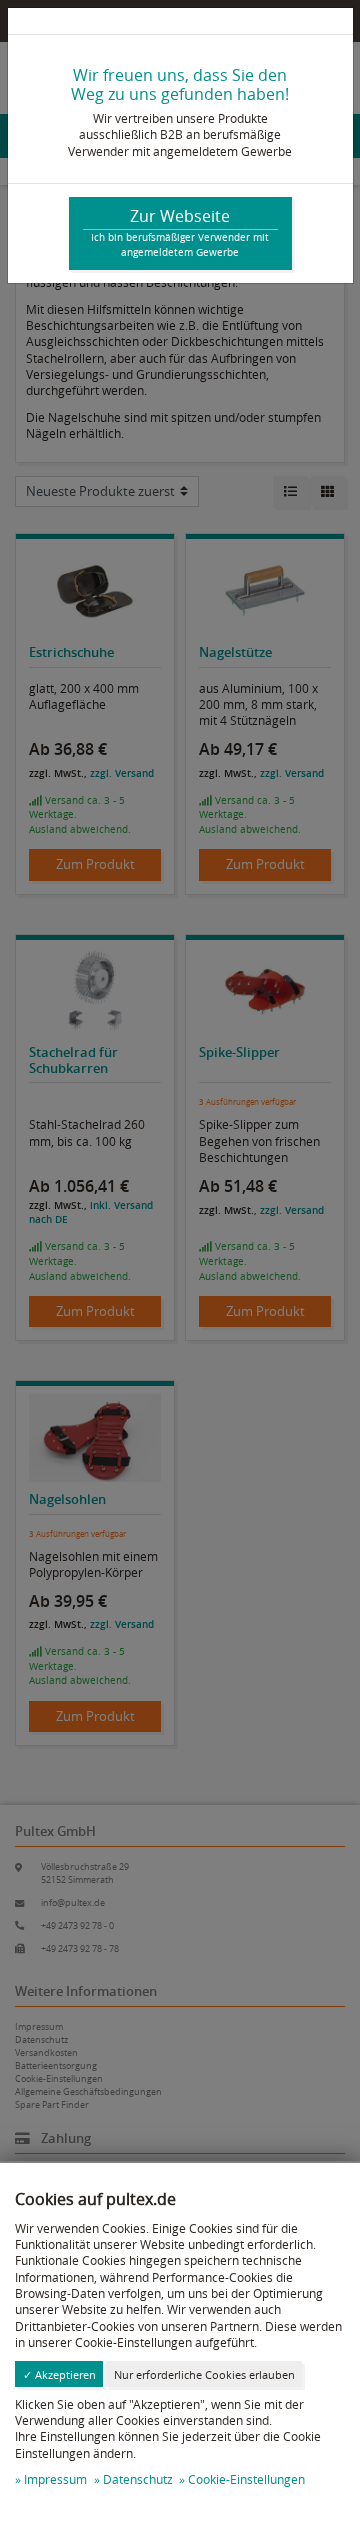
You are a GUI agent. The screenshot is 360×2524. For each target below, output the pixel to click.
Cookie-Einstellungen (246, 2479)
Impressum (55, 2479)
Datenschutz (138, 2479)
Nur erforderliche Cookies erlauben (204, 2374)
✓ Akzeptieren (59, 2374)
